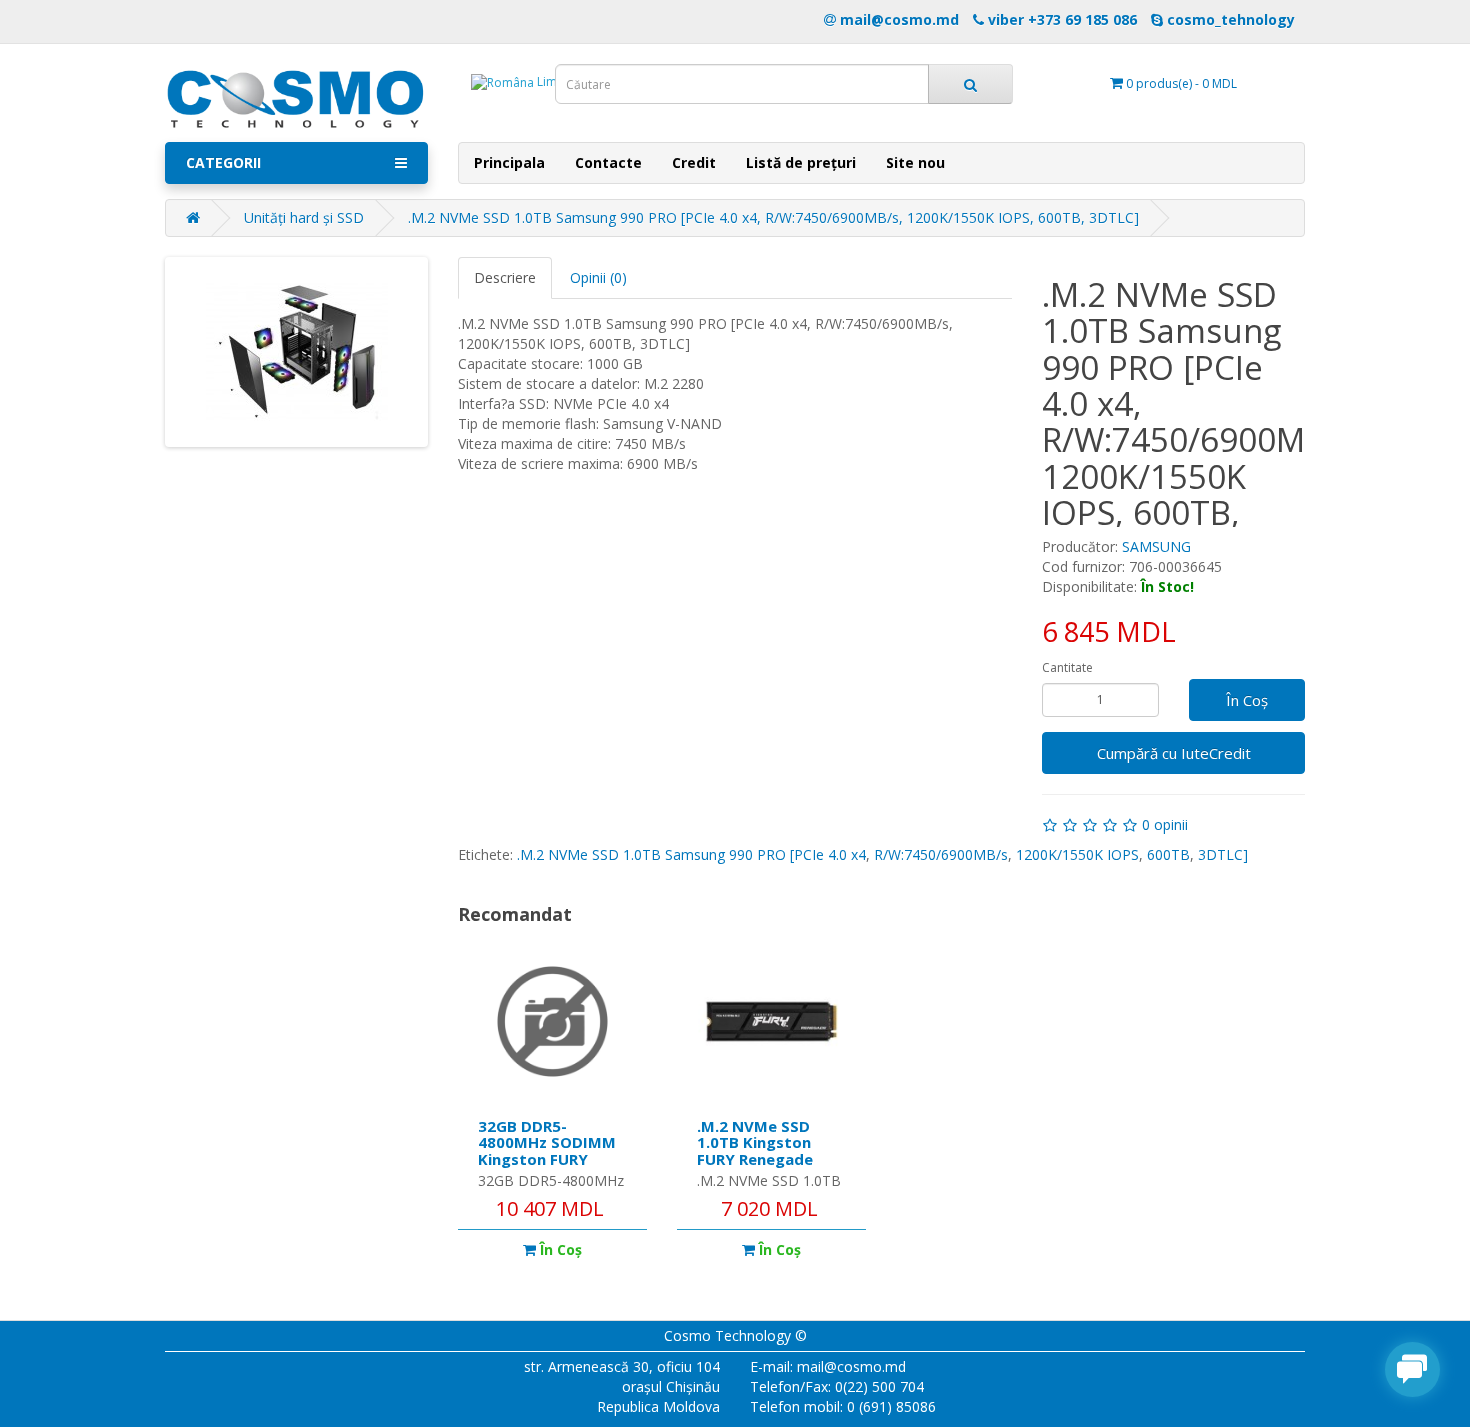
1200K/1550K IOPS (1077, 854)
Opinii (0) (598, 277)
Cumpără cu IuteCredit (1174, 753)
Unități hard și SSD (304, 217)
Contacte (608, 162)
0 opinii (1165, 824)
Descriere (505, 277)
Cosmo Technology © (735, 1335)
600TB (1168, 854)
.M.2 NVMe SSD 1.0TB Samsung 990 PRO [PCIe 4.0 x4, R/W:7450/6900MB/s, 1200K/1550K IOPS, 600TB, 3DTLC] (773, 217)
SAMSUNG (1156, 546)
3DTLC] (1223, 854)
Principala (509, 162)
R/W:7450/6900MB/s (941, 854)
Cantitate (1067, 667)
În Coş (1247, 700)
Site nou (915, 162)
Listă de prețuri (801, 162)
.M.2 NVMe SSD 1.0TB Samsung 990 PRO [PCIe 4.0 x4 (691, 854)
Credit (694, 162)
